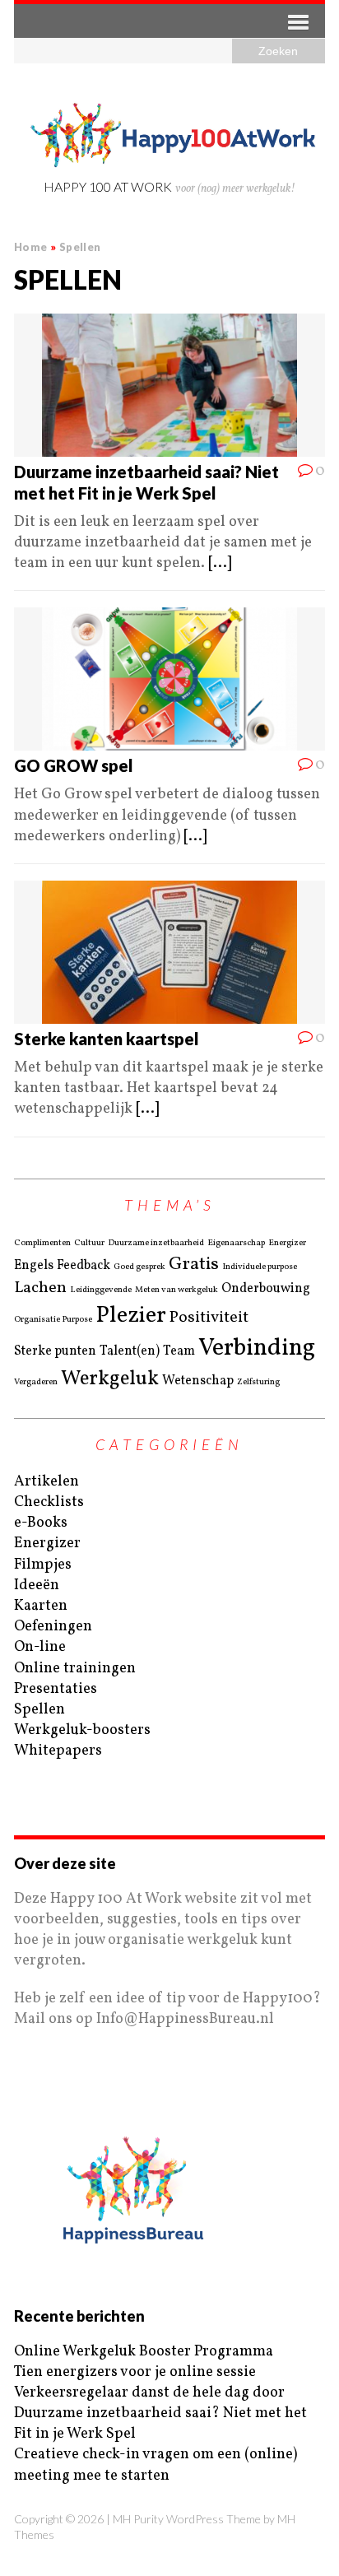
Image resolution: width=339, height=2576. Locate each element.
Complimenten (42, 1244)
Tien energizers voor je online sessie (135, 2372)
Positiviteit (209, 1318)
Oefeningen (53, 1627)
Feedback (84, 1266)
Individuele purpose (260, 1267)
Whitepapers (58, 1751)
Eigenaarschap (236, 1244)
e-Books (41, 1523)
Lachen (40, 1288)
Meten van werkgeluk (176, 1290)
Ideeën (37, 1586)
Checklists (49, 1502)
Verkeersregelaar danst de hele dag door (149, 2393)
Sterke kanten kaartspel (107, 1039)
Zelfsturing (258, 1383)
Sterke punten (55, 1351)
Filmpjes (43, 1565)
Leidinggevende (101, 1290)
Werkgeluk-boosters (82, 1730)
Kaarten (41, 1606)
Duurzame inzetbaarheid (156, 1244)
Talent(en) (130, 1351)
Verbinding (257, 1348)
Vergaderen (36, 1383)
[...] (220, 563)
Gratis (194, 1265)
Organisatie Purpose (53, 1320)
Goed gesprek (139, 1267)
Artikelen (46, 1482)
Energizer (287, 1244)
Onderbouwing (266, 1289)
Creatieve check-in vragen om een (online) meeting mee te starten (156, 2465)
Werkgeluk (110, 1379)
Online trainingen (75, 1669)
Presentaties (56, 1689)
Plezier (131, 1316)
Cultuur (89, 1244)
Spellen (39, 1710)
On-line (40, 1647)
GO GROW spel (74, 765)
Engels (34, 1266)
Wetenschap (198, 1381)
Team (179, 1351)
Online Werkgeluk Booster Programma (144, 2352)
